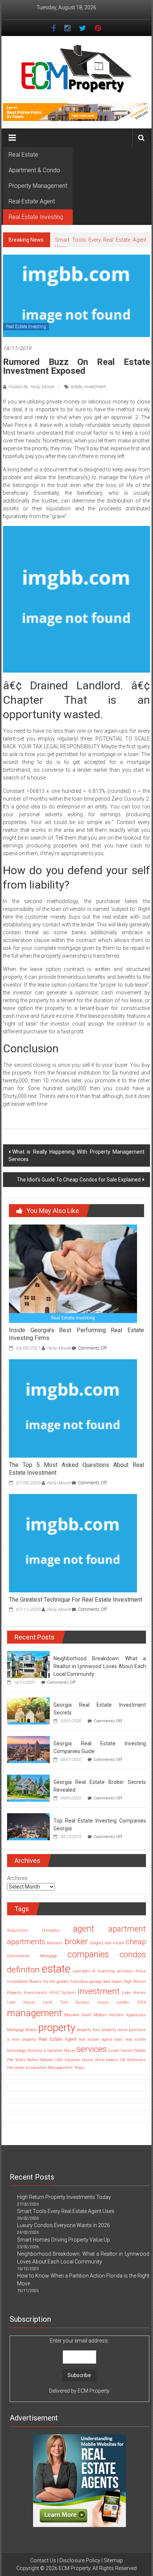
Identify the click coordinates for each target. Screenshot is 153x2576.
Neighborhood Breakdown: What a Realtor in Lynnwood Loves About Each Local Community (100, 1666)
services (92, 2049)
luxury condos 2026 (122, 2002)
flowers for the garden (49, 1982)
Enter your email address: (79, 2366)
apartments (26, 1942)
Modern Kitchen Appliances (120, 2015)
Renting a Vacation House (51, 2051)
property (57, 2028)
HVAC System (63, 1993)
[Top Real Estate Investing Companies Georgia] (28, 1827)
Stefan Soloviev (40, 2060)
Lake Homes (134, 1993)
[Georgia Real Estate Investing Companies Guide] (28, 1749)
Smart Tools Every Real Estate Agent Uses (66, 2211)
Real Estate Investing (36, 217)
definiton (23, 1970)
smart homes (120, 2051)
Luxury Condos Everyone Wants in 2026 (64, 2225)
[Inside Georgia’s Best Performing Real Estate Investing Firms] (73, 1274)
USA (59, 2060)
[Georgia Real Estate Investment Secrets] (28, 1711)
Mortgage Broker (22, 2030)
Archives (17, 1878)
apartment (127, 1929)
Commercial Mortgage (32, 1956)
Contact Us (43, 2560)
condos (133, 1954)
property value (115, 2030)
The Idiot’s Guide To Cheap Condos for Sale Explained (79, 1180)
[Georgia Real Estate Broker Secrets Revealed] (28, 1788)
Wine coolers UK (110, 2060)
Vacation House (79, 2060)
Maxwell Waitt (78, 2015)
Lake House (21, 2002)
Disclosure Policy (80, 2560)
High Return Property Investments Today (64, 2197)
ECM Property (94, 2391)
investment (95, 387)
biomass (55, 1943)
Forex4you (79, 1982)
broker (76, 1941)
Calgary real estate (107, 1943)
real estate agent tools (101, 2039)
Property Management (38, 186)
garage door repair (106, 1982)
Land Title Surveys (66, 2002)
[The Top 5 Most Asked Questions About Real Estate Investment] (73, 1408)
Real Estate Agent (32, 201)
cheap (136, 1942)
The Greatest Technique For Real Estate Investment (76, 1600)
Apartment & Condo (34, 170)
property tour (89, 2030)
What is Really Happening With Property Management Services (76, 1155)
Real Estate (23, 155)
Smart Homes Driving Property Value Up (64, 2240)
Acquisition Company (33, 1930)
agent (84, 1929)
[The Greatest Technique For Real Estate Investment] (73, 1543)
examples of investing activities (103, 1971)
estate (76, 387)
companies (88, 1954)
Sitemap (113, 2560)
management (35, 2013)
